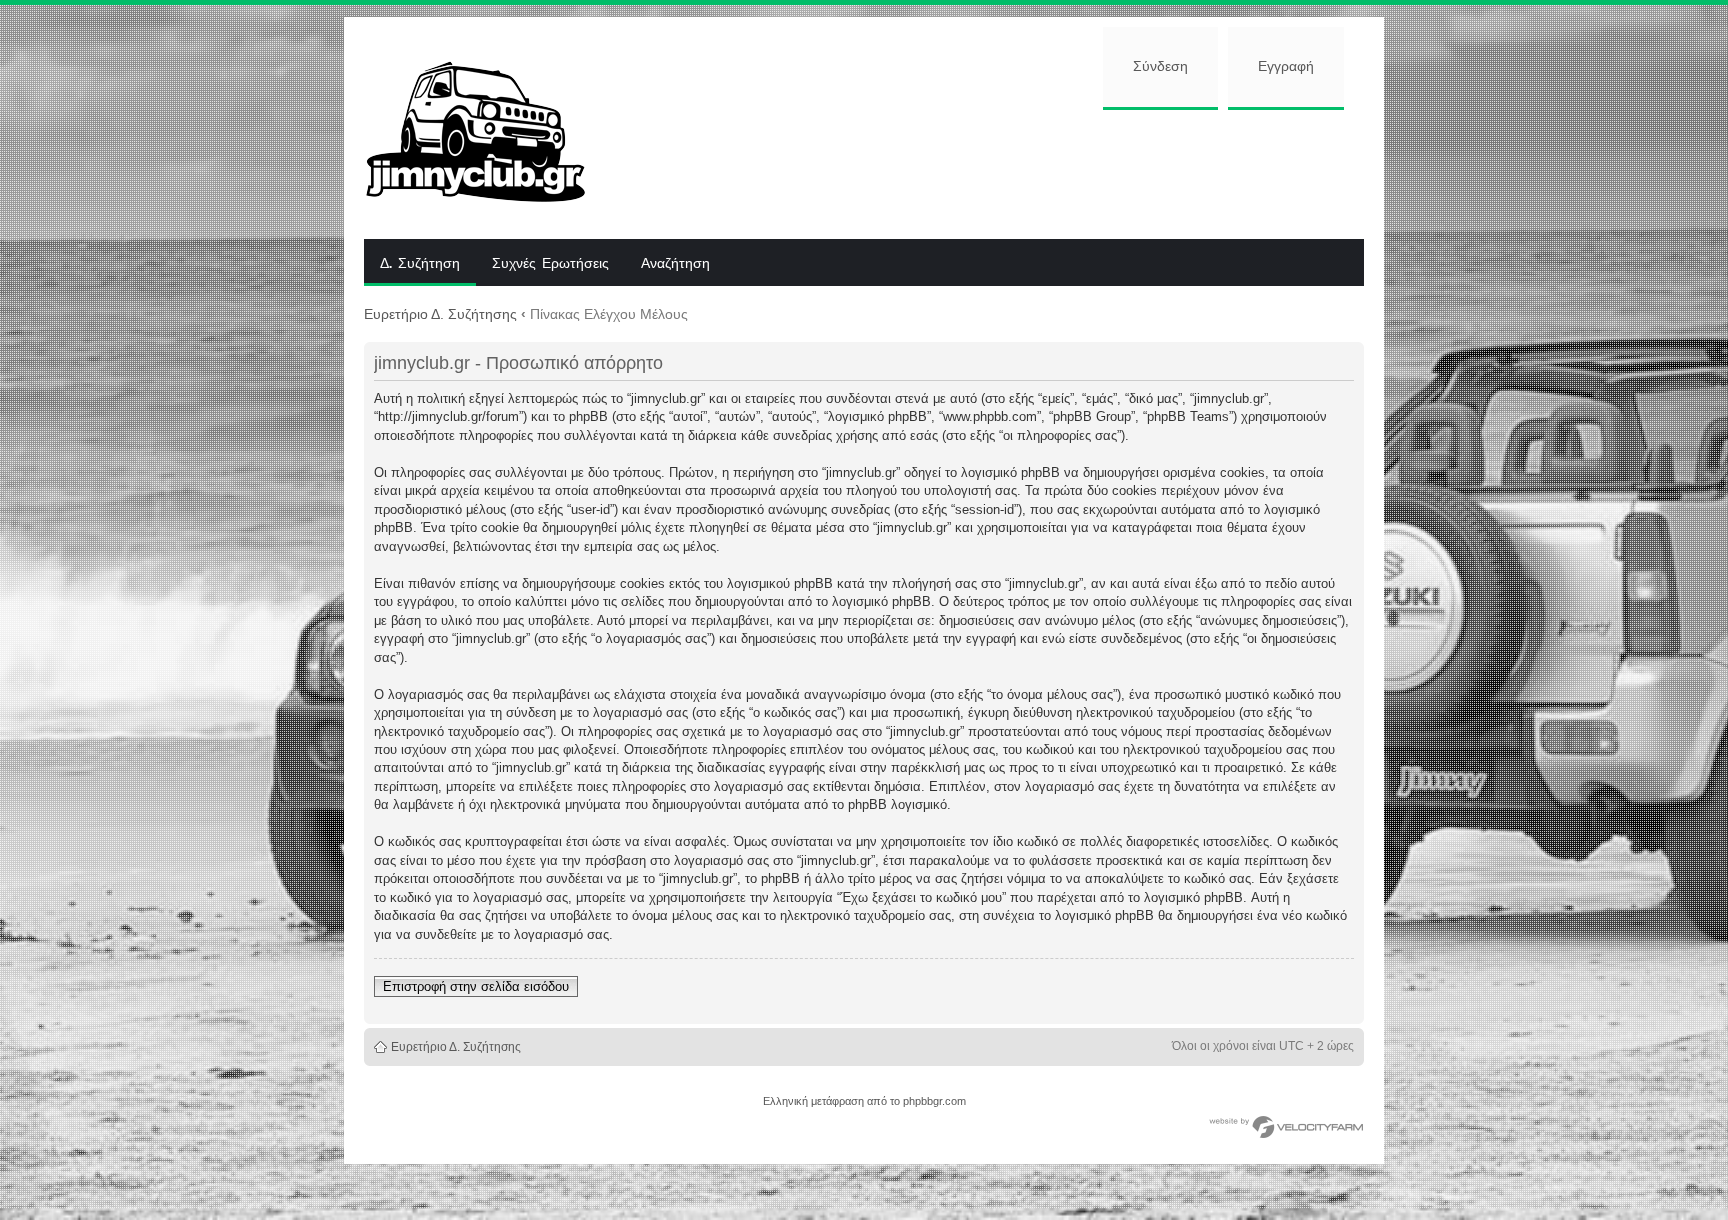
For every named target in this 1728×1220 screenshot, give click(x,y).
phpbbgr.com (934, 1101)
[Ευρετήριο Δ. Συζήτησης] (490, 128)
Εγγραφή (1286, 67)
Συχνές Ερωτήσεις (550, 264)
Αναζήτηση (675, 264)
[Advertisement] (991, 172)
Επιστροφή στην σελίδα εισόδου (476, 986)
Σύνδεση (1160, 67)
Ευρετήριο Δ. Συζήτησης (440, 314)
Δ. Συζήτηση (420, 264)
